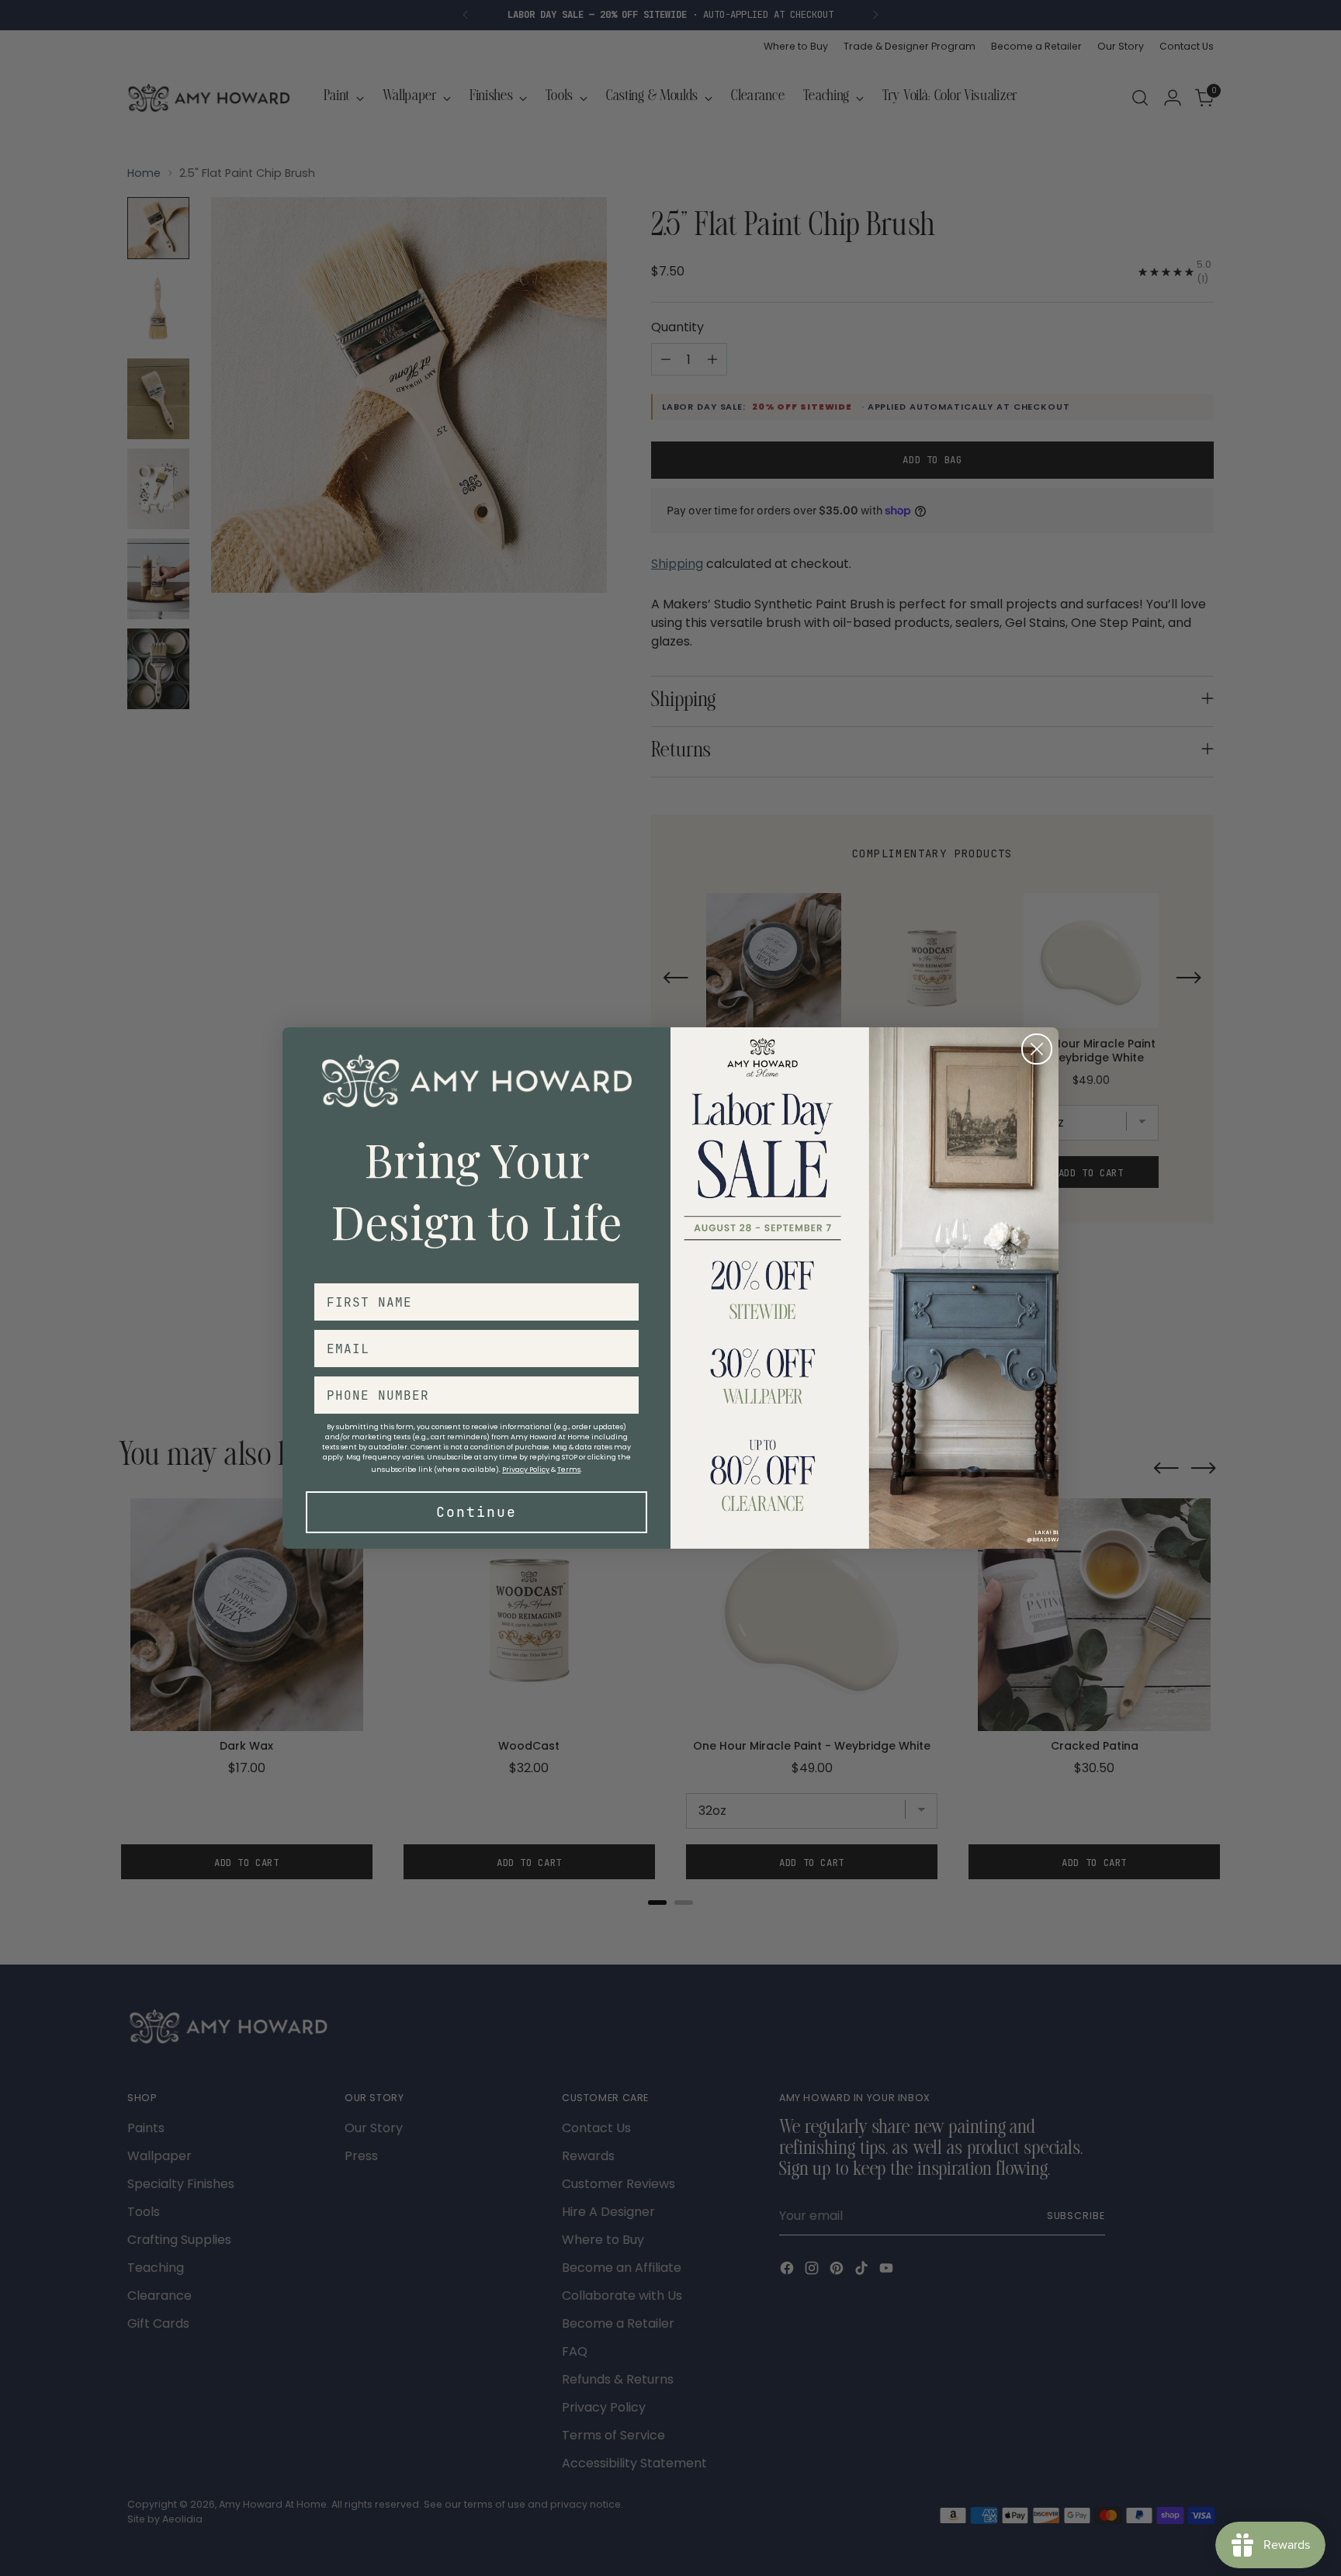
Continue (476, 1512)
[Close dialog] (1037, 1049)
